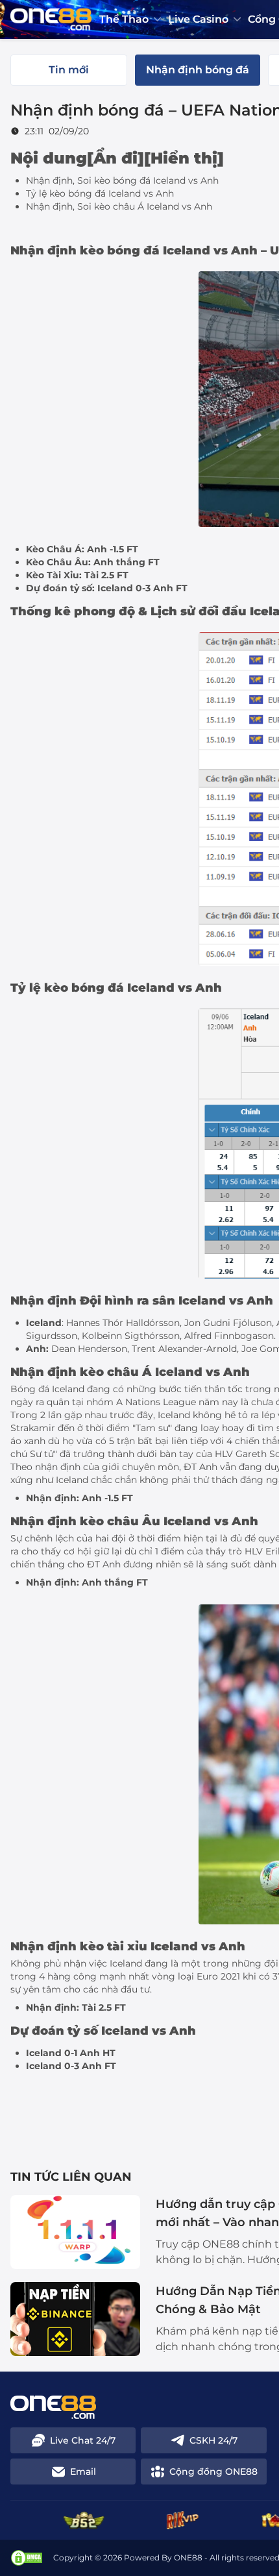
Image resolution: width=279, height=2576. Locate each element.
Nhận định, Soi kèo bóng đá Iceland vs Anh (122, 180)
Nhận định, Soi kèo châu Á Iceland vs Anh (119, 206)
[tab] (69, 70)
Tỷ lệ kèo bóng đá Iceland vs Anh (100, 193)
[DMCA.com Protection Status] (27, 2558)
